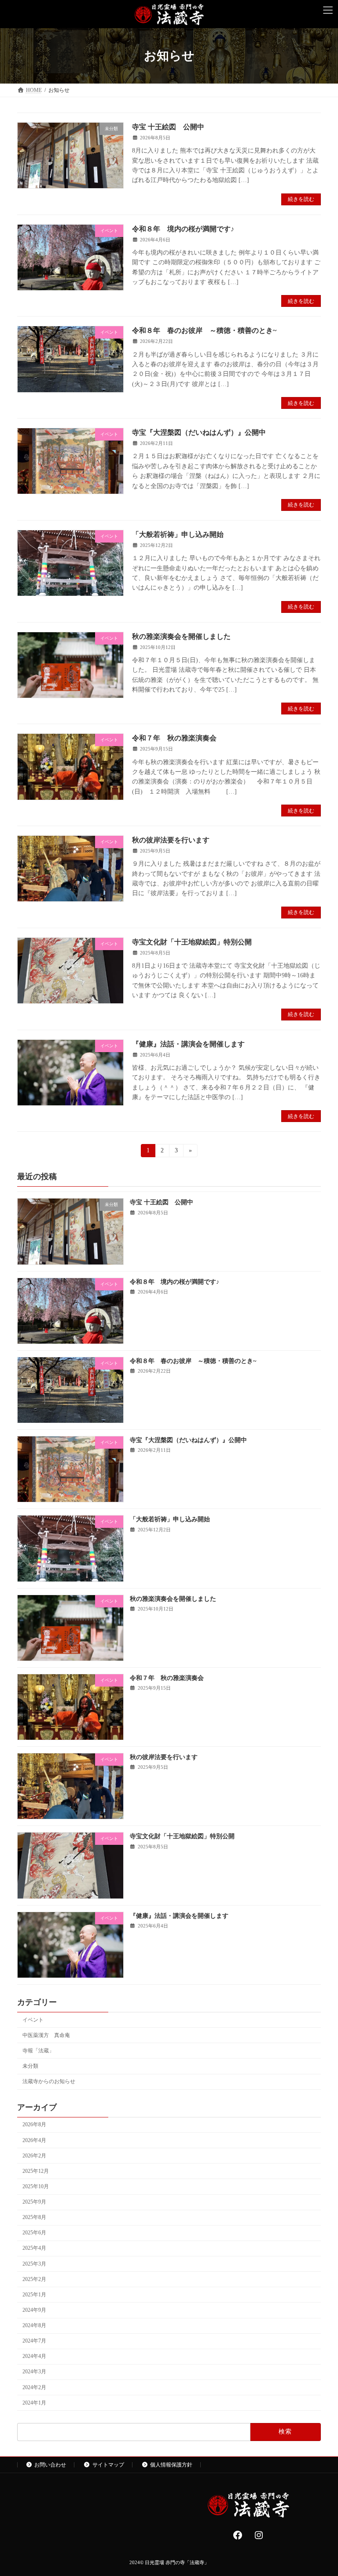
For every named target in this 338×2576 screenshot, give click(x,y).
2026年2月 (34, 2156)
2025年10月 (36, 2186)
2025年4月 (34, 2248)
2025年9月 (34, 2202)
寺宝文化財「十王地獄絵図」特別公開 (192, 942)
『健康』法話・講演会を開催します (188, 1044)
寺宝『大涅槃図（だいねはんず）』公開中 (199, 432)
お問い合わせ (50, 2465)
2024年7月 (34, 2341)
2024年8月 (34, 2325)
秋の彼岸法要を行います (171, 840)
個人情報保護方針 (171, 2465)
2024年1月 (34, 2403)
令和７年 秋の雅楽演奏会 (174, 738)
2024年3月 (34, 2372)
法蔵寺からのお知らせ (49, 2082)
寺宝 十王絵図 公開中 (168, 127)
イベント (33, 2020)
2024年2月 (34, 2387)
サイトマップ (108, 2465)
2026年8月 (34, 2125)
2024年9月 (34, 2310)
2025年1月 (34, 2295)
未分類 (30, 2066)
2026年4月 (34, 2140)
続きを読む (301, 199)
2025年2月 (34, 2279)
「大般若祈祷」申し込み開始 (178, 534)
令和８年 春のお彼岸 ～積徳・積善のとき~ (204, 330)
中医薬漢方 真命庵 (46, 2035)
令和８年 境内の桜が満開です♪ (183, 229)
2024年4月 (34, 2357)
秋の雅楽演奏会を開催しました (181, 636)
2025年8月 (34, 2218)
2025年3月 (34, 2264)
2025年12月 (36, 2171)
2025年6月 (34, 2233)
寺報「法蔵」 (38, 2051)
